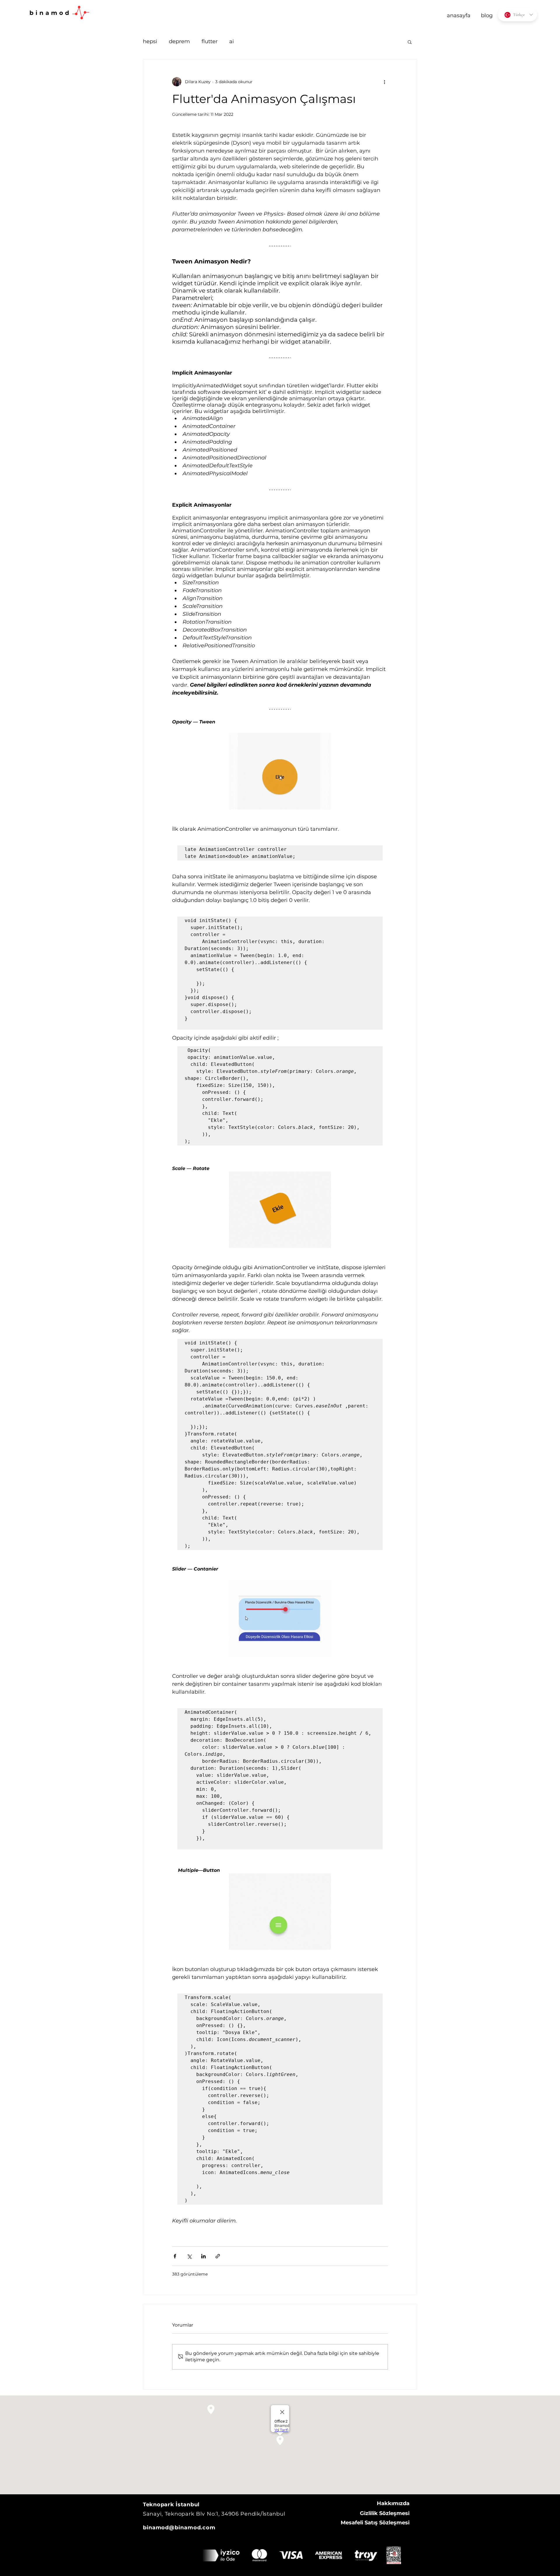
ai (232, 41)
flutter (210, 41)
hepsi (150, 41)
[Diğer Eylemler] (384, 82)
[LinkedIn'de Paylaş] (203, 2256)
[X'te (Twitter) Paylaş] (189, 2256)
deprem (179, 41)
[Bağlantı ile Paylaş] (218, 2256)
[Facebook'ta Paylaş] (175, 2256)
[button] (410, 42)
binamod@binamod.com (179, 2528)
